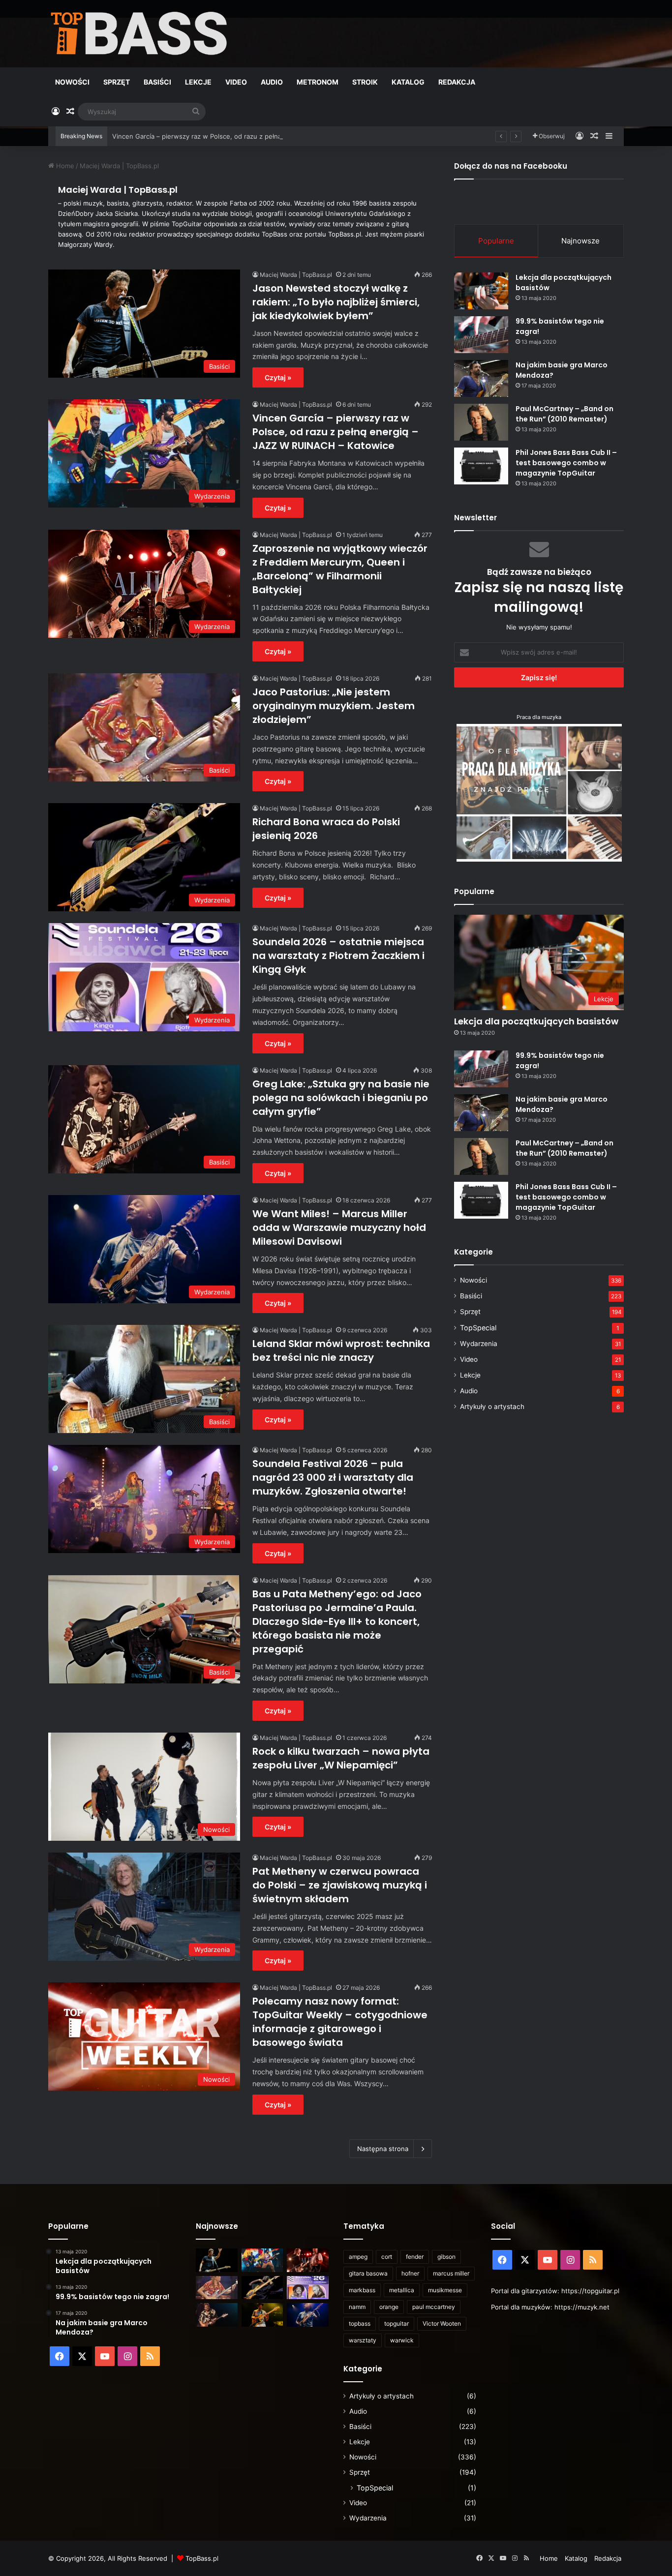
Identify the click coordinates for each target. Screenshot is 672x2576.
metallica (402, 2290)
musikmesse (445, 2290)
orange (389, 2307)
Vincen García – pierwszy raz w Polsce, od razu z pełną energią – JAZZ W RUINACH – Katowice (258, 136)
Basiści (157, 82)
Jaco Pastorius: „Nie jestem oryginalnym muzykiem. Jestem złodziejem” (334, 706)
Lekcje (198, 82)
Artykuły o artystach (492, 1407)
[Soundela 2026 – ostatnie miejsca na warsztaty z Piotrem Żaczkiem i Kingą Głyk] (308, 2288)
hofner (410, 2273)
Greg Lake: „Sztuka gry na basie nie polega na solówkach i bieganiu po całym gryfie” (341, 1098)
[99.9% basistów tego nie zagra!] (481, 335)
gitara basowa (368, 2273)
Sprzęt (117, 82)
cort (387, 2257)
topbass (360, 2323)
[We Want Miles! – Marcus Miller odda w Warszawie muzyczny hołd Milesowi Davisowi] (308, 2315)
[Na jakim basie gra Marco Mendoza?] (481, 378)
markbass (362, 2290)
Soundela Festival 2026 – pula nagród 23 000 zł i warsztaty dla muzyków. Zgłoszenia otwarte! (333, 1477)
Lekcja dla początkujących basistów (536, 1021)
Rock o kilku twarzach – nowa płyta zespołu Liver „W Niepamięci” (341, 1758)
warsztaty (363, 2340)
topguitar (397, 2323)
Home (64, 166)
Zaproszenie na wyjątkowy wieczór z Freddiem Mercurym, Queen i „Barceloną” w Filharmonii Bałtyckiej (340, 569)
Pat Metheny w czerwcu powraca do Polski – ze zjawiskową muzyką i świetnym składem (340, 1885)
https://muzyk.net (582, 2307)
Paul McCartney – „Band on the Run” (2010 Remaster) (565, 414)
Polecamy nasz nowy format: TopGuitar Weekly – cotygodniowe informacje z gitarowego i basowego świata (340, 2022)
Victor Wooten (442, 2323)
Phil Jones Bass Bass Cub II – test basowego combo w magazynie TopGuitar (566, 463)
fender (415, 2257)
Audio (272, 82)
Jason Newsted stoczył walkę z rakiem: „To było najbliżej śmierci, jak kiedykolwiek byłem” (336, 302)
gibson (446, 2257)
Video (236, 82)
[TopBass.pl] (139, 33)
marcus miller (451, 2273)
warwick (402, 2340)
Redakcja (457, 82)
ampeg (358, 2257)
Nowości (72, 82)
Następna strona (383, 2149)
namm (357, 2307)
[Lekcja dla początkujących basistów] (481, 291)
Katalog (408, 82)
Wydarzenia (479, 1344)
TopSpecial (478, 1328)
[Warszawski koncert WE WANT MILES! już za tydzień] (262, 2315)
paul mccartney (434, 2307)
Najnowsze (580, 241)
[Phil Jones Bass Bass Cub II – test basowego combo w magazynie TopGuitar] (481, 466)
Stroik (365, 82)
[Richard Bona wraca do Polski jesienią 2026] (262, 2288)
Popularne (496, 241)
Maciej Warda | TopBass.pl (118, 190)
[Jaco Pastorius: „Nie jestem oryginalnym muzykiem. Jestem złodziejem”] (217, 2288)
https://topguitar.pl (590, 2291)
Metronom (318, 82)
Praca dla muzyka (539, 717)
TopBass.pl (202, 2558)
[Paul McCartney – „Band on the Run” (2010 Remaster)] (481, 422)
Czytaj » (278, 377)
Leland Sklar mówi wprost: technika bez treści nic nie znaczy (341, 1350)
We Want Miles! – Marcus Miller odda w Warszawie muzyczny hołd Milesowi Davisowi (339, 1228)
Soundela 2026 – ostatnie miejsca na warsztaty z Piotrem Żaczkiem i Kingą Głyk (338, 956)
